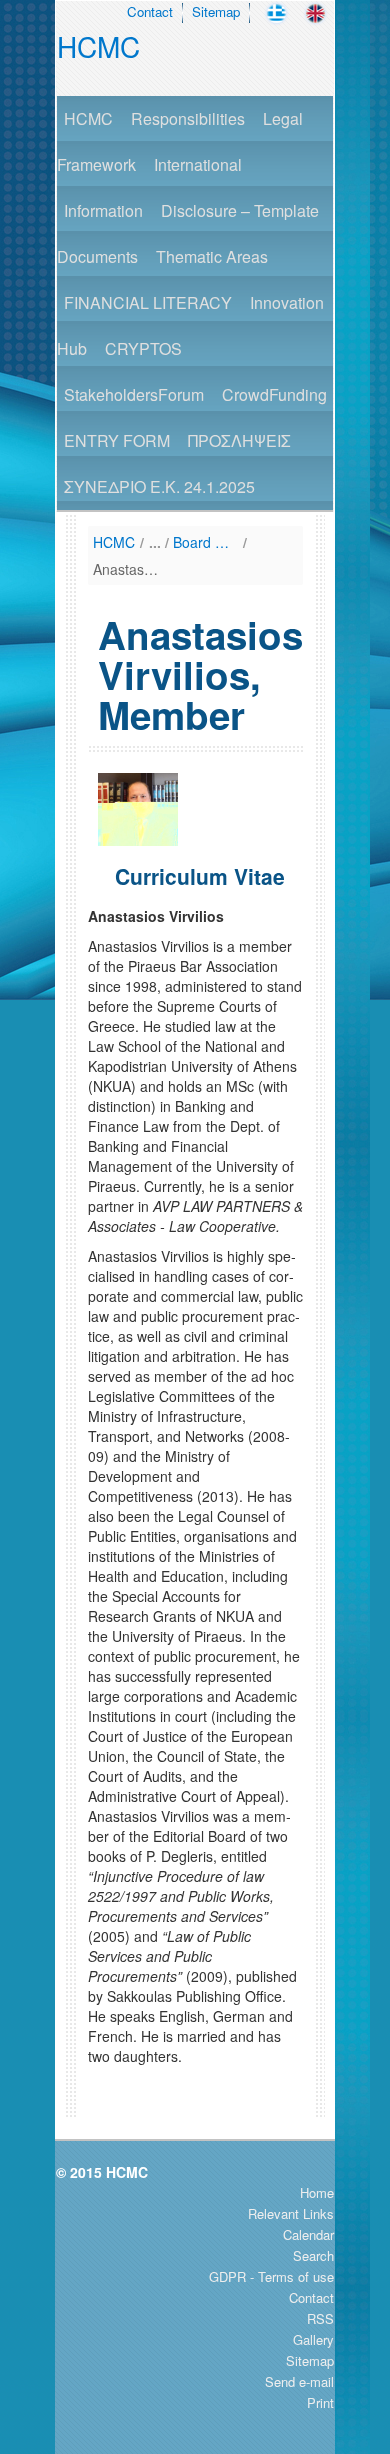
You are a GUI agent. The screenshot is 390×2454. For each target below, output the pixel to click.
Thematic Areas (212, 256)
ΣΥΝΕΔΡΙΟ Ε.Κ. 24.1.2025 (159, 486)
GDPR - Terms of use (271, 2276)
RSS (320, 2318)
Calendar (308, 2234)
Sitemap (216, 11)
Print (320, 2402)
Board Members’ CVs (205, 542)
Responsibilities (188, 118)
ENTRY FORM (117, 440)
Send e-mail (299, 2381)
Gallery (313, 2339)
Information (103, 210)
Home (317, 2192)
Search (313, 2255)
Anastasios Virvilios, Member (125, 569)
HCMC (98, 46)
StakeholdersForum (134, 394)
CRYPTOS (143, 348)
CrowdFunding (274, 394)
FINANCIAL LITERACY (148, 302)
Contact (150, 11)
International (198, 164)
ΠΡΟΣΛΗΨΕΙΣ (239, 440)
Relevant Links (291, 2213)
